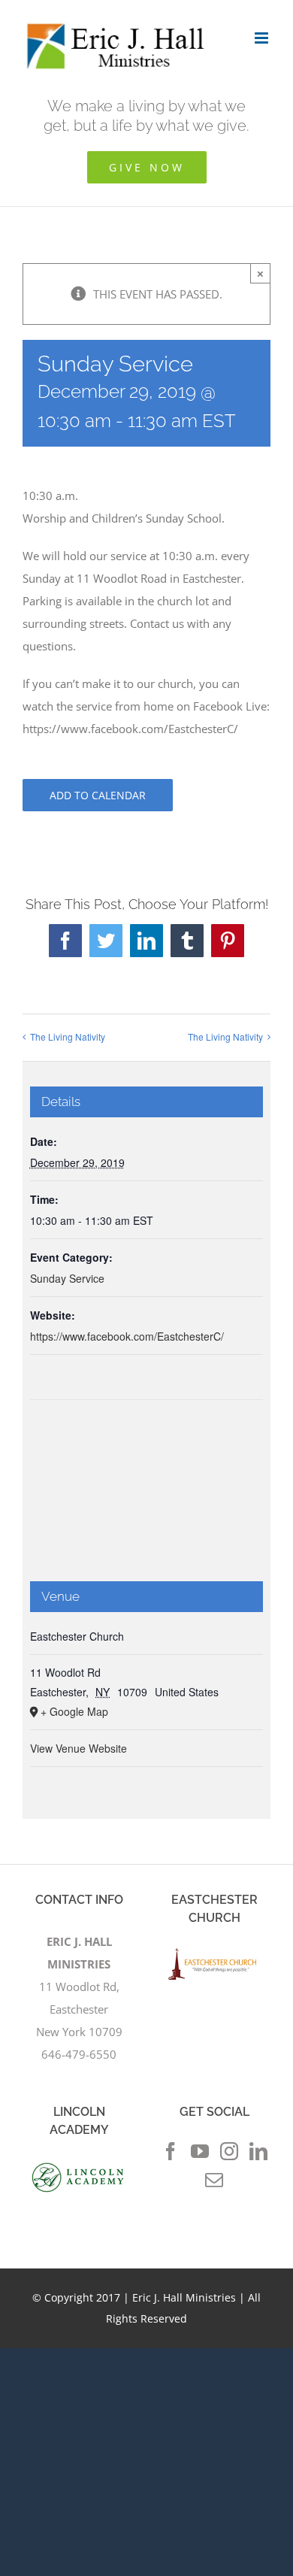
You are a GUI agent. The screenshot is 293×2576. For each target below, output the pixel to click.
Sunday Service (67, 1278)
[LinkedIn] (258, 2151)
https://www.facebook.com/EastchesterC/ (127, 1336)
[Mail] (214, 2180)
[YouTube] (200, 2151)
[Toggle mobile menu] (263, 38)
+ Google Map (74, 1711)
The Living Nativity (68, 1036)
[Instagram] (229, 2151)
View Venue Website (79, 1748)
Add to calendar (98, 795)
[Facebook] (171, 2151)
